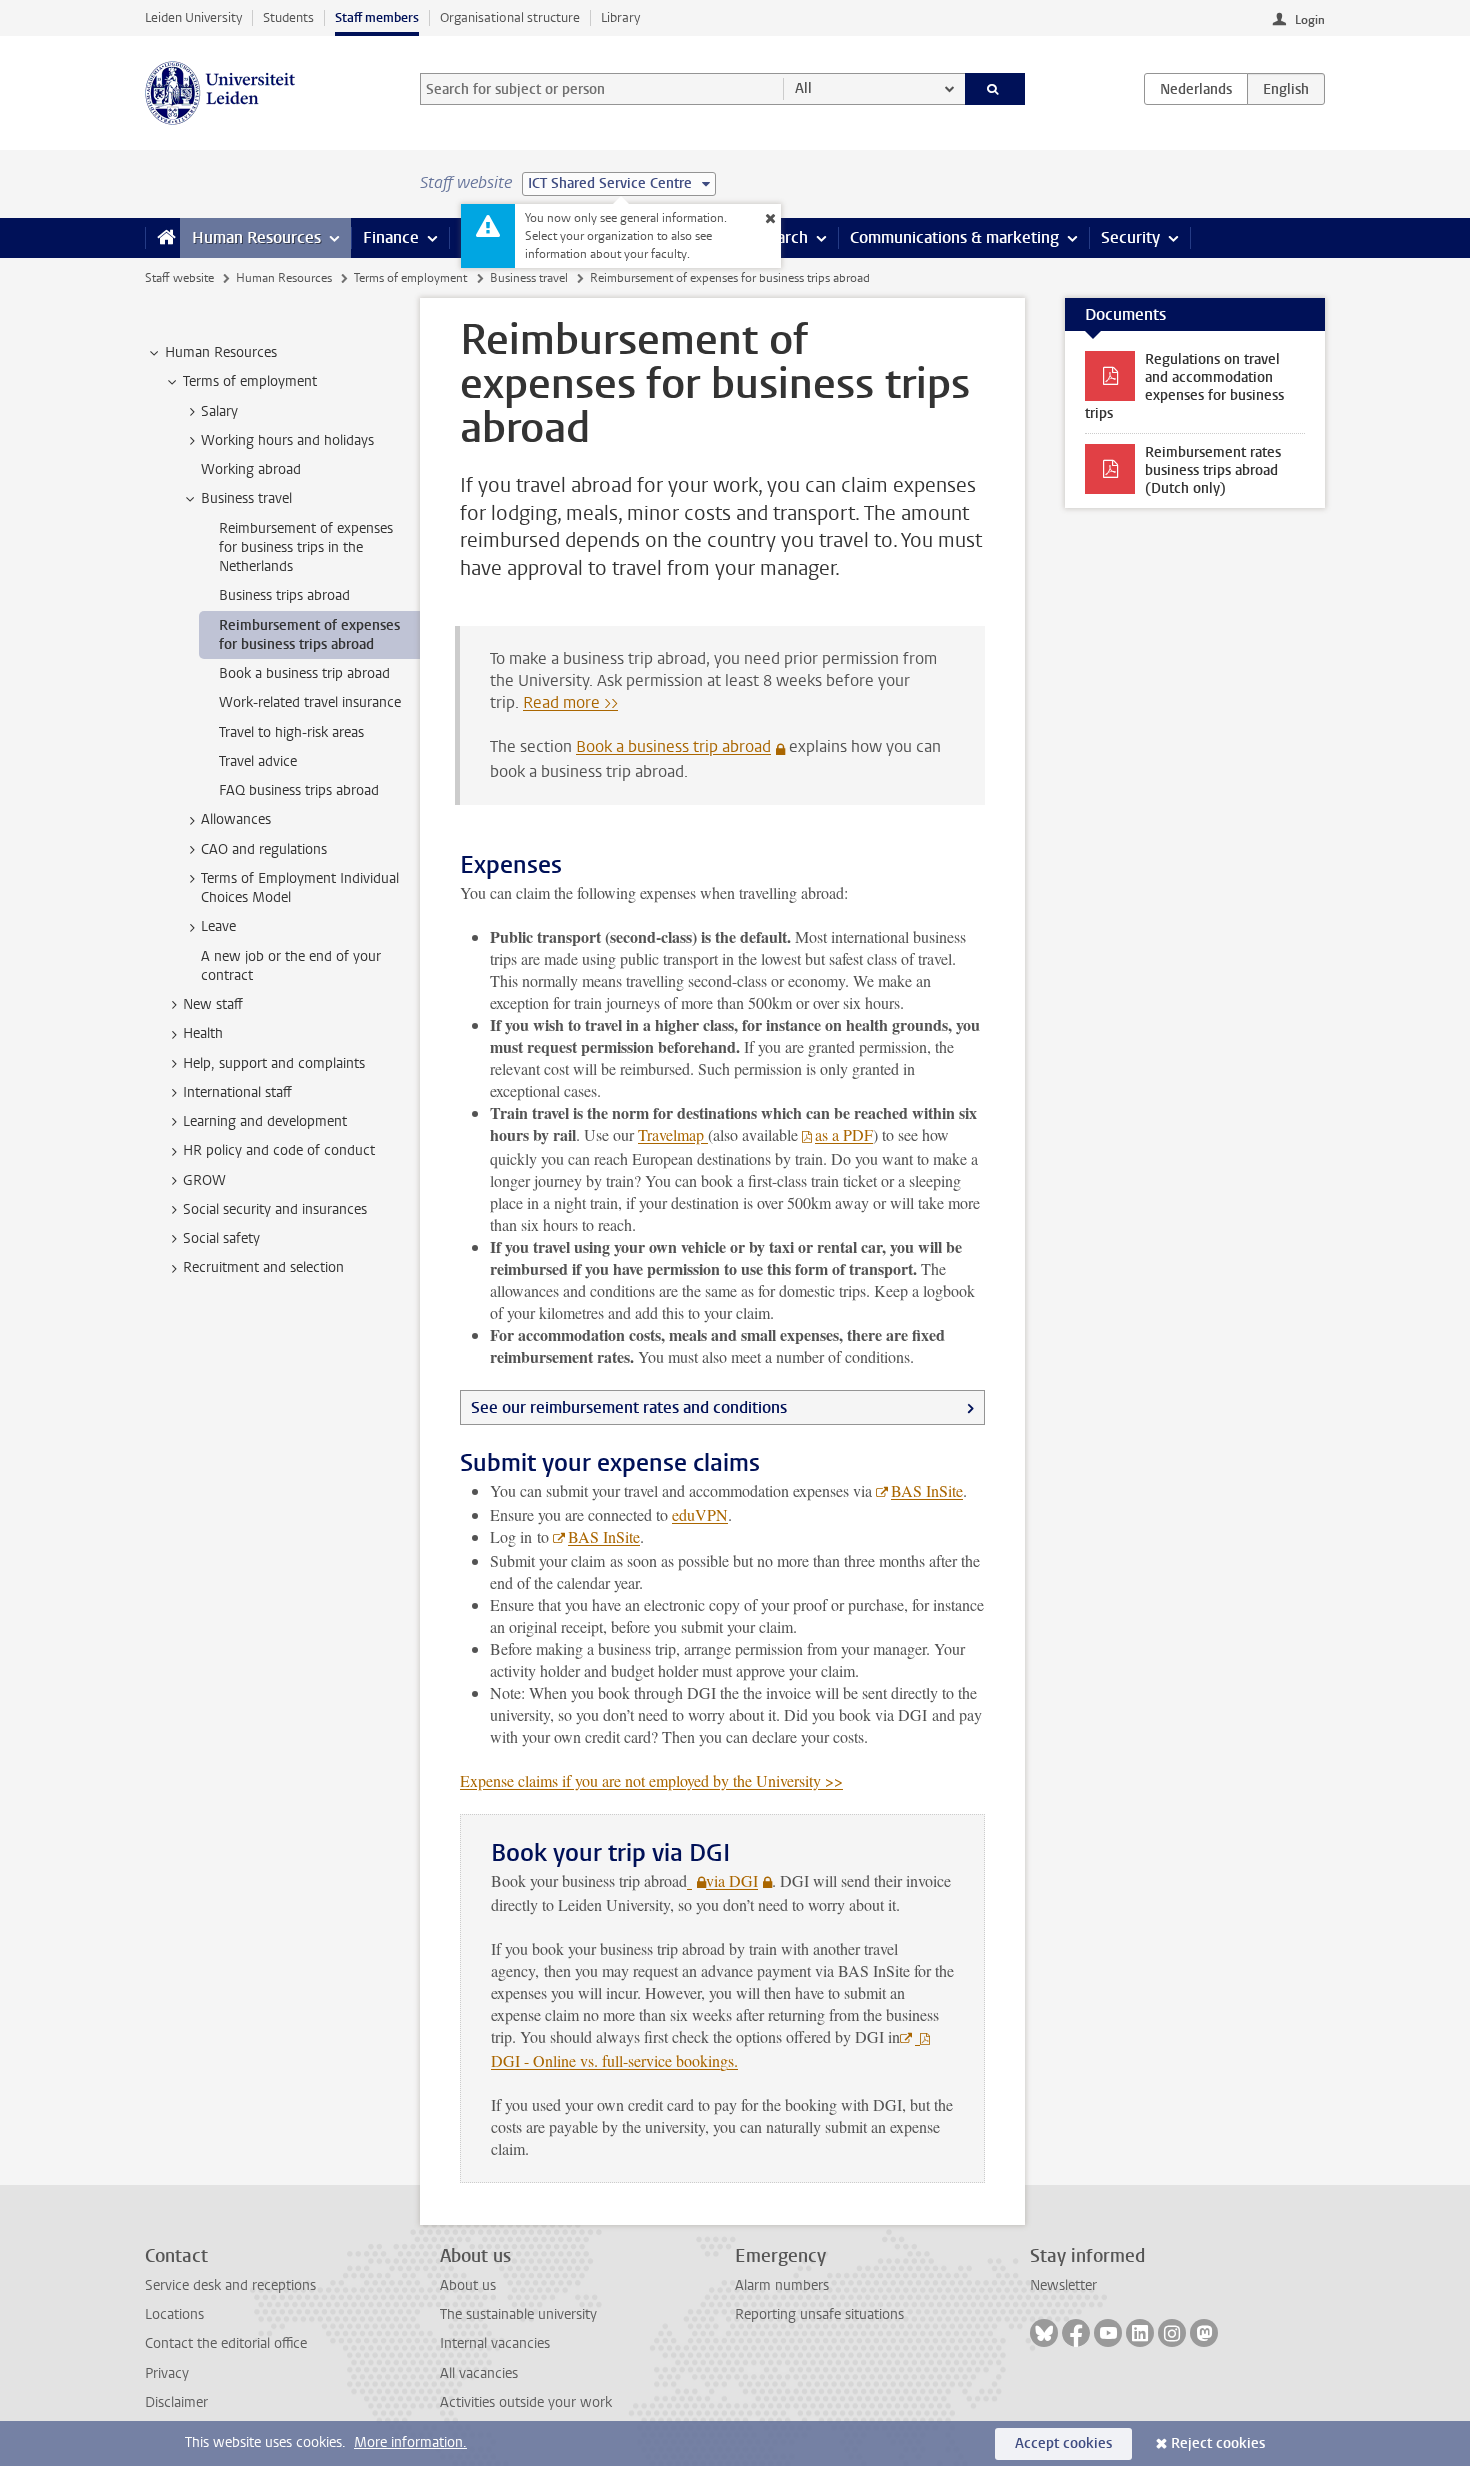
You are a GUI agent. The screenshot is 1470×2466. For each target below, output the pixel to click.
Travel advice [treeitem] (258, 761)
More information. (410, 2442)
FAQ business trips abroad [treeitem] (299, 790)
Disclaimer (176, 2402)
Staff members (377, 17)
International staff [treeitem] (237, 1092)
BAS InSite (927, 1490)
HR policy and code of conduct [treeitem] (279, 1150)
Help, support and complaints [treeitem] (274, 1063)
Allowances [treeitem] (236, 819)
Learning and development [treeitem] (265, 1121)
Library (620, 17)
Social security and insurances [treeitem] (275, 1209)
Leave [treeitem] (218, 926)
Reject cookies (1218, 2443)
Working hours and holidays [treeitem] (287, 440)
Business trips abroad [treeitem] (284, 595)
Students (288, 17)
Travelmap (673, 1134)
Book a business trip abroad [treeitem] (304, 673)
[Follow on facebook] (1076, 2333)
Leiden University (193, 17)
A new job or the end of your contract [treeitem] (291, 966)
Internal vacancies (495, 2343)
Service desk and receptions (230, 2285)
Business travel (529, 278)
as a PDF (844, 1134)
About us (468, 2285)
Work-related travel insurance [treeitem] (310, 702)
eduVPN (700, 1514)
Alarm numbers (782, 2285)
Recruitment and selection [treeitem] (263, 1267)
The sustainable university (518, 2314)
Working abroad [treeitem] (251, 469)
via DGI (732, 1880)
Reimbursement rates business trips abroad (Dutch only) (1213, 470)
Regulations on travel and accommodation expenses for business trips (1184, 386)
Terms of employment (410, 278)
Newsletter (1063, 2285)
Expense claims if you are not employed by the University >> (651, 1780)
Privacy (167, 2373)
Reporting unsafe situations (819, 2314)
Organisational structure (510, 17)
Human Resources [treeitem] (221, 352)
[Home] (162, 238)
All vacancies (479, 2373)
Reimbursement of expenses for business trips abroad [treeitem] (309, 635)
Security (1130, 237)
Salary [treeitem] (219, 411)
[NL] (1196, 89)
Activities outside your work (526, 2402)
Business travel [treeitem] (246, 498)
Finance (391, 237)
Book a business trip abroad (673, 746)
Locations (174, 2314)
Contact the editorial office (226, 2343)
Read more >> (570, 702)
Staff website (179, 278)
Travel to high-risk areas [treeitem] (291, 732)
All (803, 88)
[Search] (995, 89)
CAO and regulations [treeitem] (264, 849)
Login (1310, 20)
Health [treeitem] (203, 1033)
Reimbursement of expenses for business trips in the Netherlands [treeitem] (306, 548)
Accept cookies (1063, 2443)
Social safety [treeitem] (221, 1238)
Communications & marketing (954, 237)
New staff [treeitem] (213, 1004)
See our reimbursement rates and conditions (629, 1407)
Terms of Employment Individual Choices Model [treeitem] (300, 888)
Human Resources (256, 237)
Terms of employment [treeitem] (250, 381)
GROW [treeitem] (204, 1180)
